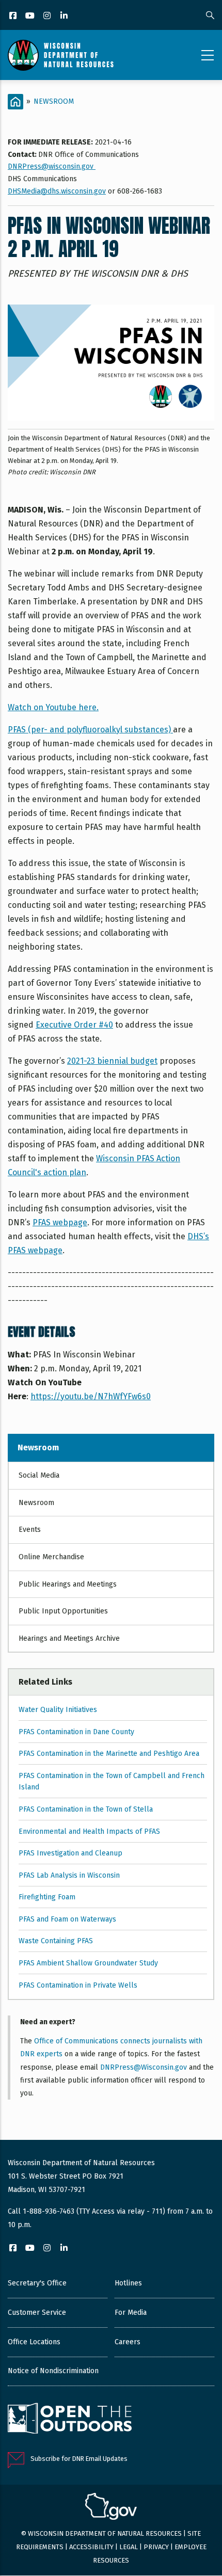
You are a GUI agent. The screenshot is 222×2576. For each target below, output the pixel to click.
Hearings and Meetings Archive (69, 1638)
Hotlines (128, 2283)
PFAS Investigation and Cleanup (70, 1853)
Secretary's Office (37, 2283)
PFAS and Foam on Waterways (67, 1919)
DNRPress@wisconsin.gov (52, 166)
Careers (128, 2342)
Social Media (39, 1475)
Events (30, 1530)
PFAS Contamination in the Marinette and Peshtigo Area (109, 1754)
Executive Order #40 (74, 1025)
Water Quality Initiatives (58, 1710)
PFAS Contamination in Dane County (76, 1732)
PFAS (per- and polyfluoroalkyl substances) (90, 730)
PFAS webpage (60, 1222)
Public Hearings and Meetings (68, 1584)
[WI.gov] (111, 2508)
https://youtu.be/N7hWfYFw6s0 (91, 1396)
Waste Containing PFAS (56, 1941)
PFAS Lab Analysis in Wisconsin (69, 1875)
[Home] (61, 55)
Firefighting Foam (47, 1897)
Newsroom (54, 101)
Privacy (156, 2547)
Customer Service (37, 2313)
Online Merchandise (51, 1557)
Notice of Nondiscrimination (53, 2371)
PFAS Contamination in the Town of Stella (86, 1809)
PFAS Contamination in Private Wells (78, 1985)
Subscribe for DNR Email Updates (79, 2459)
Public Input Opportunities (63, 1611)
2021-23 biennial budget (112, 1061)
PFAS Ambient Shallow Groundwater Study (88, 1963)
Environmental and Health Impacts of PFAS (89, 1831)
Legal (129, 2547)
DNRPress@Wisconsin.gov (144, 2067)
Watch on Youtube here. (53, 707)
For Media (131, 2313)
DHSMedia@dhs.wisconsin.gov (57, 191)
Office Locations (34, 2342)
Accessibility (91, 2547)
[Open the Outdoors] (70, 2420)
